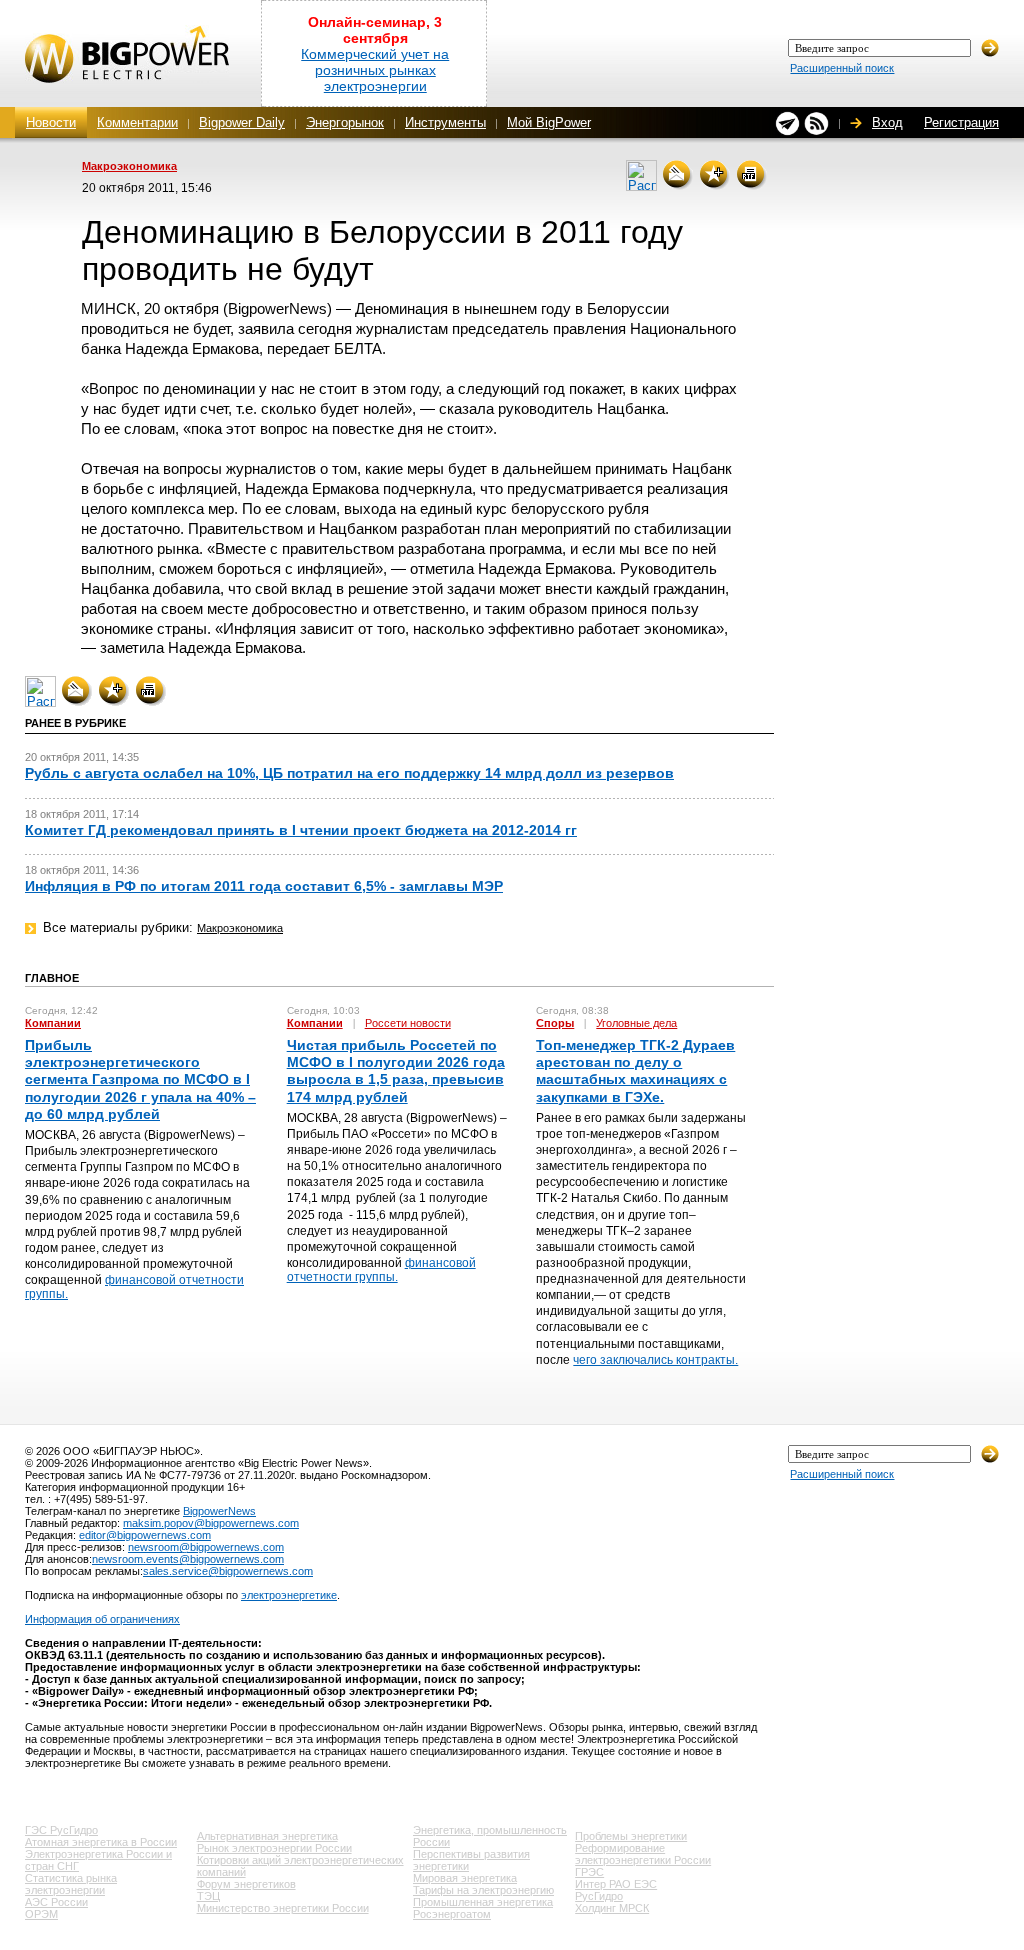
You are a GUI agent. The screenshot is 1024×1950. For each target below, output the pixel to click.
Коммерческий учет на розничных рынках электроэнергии (375, 70)
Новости (51, 122)
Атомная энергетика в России (101, 1842)
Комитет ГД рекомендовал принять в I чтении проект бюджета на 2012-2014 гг (301, 830)
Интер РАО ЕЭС (616, 1884)
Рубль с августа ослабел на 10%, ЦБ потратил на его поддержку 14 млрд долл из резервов (349, 773)
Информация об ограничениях (102, 1619)
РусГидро (599, 1896)
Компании (53, 1023)
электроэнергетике (289, 1595)
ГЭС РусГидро (61, 1830)
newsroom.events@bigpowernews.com (188, 1559)
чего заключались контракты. (655, 1360)
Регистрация (961, 122)
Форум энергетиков (246, 1884)
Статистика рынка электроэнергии (71, 1884)
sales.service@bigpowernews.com (228, 1571)
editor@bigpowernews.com (145, 1535)
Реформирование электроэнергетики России (643, 1854)
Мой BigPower (549, 122)
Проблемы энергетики (631, 1836)
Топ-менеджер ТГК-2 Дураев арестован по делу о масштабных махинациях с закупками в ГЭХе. (635, 1071)
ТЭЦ (208, 1896)
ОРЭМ (41, 1914)
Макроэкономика (129, 166)
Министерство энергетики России (283, 1908)
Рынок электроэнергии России (274, 1848)
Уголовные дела (636, 1023)
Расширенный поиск (842, 68)
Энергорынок (345, 122)
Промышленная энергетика (483, 1902)
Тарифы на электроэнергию (483, 1890)
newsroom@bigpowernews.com (206, 1547)
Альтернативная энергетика (267, 1836)
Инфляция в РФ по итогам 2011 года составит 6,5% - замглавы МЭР (264, 886)
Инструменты (445, 122)
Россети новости (408, 1023)
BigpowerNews (219, 1511)
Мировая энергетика (465, 1878)
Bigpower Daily (242, 122)
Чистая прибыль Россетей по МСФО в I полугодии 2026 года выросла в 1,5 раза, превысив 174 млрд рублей (396, 1071)
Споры (555, 1023)
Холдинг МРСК (612, 1908)
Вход (887, 122)
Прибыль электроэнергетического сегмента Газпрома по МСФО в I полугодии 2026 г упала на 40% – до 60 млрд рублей (140, 1079)
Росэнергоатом (452, 1914)
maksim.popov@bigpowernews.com (211, 1523)
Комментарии (137, 122)
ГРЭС (589, 1872)
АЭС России (56, 1902)
